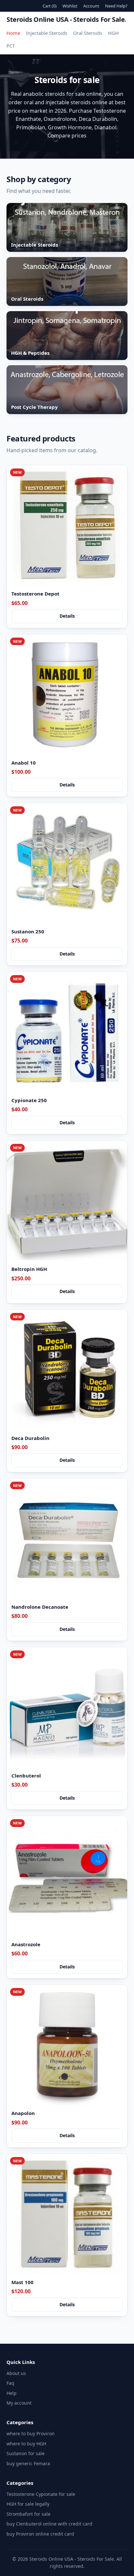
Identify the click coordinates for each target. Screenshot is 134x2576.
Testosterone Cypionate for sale (41, 2494)
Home (13, 33)
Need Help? (116, 6)
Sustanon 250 (28, 931)
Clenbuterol (26, 1776)
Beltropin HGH (29, 1269)
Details (67, 616)
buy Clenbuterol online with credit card (49, 2524)
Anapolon (23, 2113)
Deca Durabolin (30, 1438)
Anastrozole (26, 1944)
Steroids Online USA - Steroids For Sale (67, 19)
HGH (113, 33)
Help (12, 2393)
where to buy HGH (26, 2444)
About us (16, 2373)
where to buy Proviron (31, 2433)
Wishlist (70, 6)
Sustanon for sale (26, 2453)
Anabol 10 (24, 763)
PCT (11, 46)
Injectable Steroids (47, 33)
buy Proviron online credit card (40, 2534)
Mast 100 (22, 2282)
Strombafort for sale (28, 2514)
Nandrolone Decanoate (40, 1607)
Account (91, 6)
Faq (10, 2383)
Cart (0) (50, 6)
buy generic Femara (28, 2463)
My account (19, 2403)
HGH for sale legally (28, 2504)
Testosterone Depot (35, 594)
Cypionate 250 (29, 1100)
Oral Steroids (88, 33)
